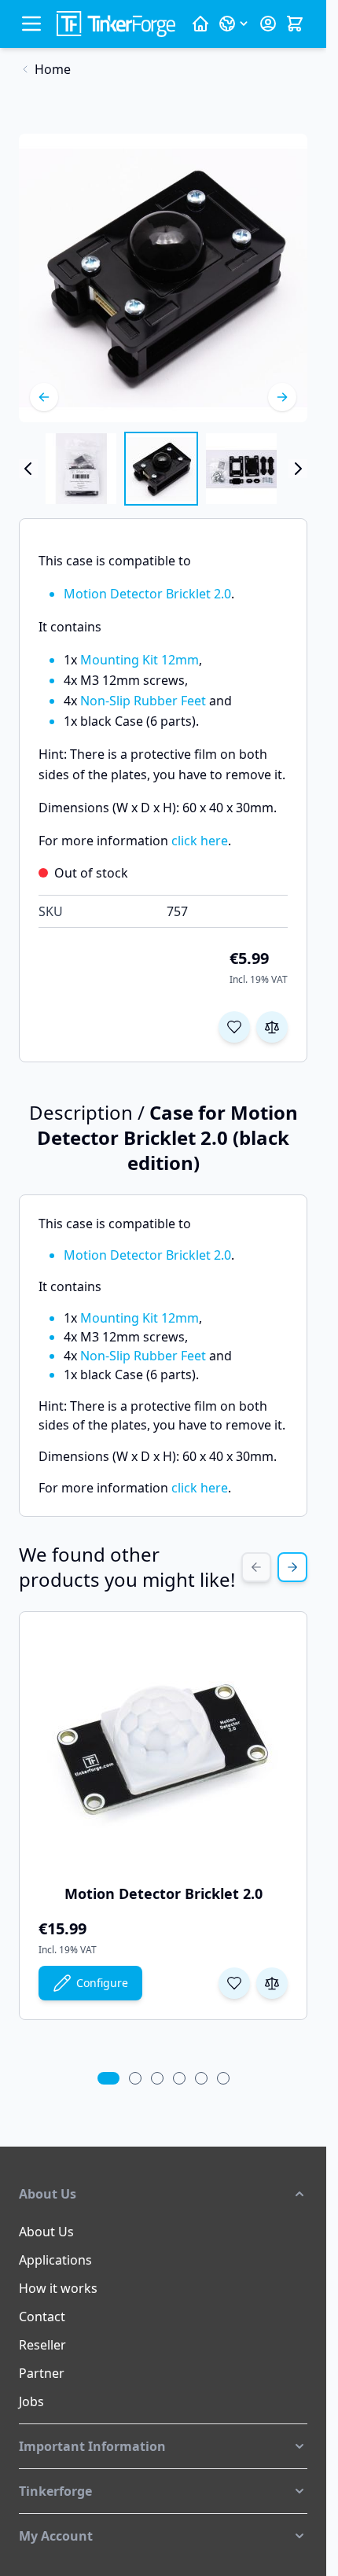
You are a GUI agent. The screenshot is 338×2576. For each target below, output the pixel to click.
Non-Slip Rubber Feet (143, 701)
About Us (46, 2232)
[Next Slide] (292, 1567)
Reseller (42, 2345)
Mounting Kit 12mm (140, 660)
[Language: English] (234, 24)
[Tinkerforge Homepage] (200, 24)
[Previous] (44, 397)
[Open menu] (31, 24)
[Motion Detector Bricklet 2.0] (163, 1749)
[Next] (282, 397)
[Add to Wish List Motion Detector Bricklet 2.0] (234, 1983)
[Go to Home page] (116, 24)
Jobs (31, 2401)
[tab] (108, 2078)
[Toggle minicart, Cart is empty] (295, 24)
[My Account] (268, 24)
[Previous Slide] (256, 1567)
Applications (55, 2260)
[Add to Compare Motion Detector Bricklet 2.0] (272, 1983)
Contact (42, 2317)
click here (200, 841)
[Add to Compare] (272, 1027)
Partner (42, 2373)
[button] (163, 2194)
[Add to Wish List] (234, 1027)
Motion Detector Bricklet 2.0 (147, 594)
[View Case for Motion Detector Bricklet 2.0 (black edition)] (81, 469)
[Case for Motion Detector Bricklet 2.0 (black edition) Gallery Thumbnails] (163, 469)
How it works (58, 2288)
